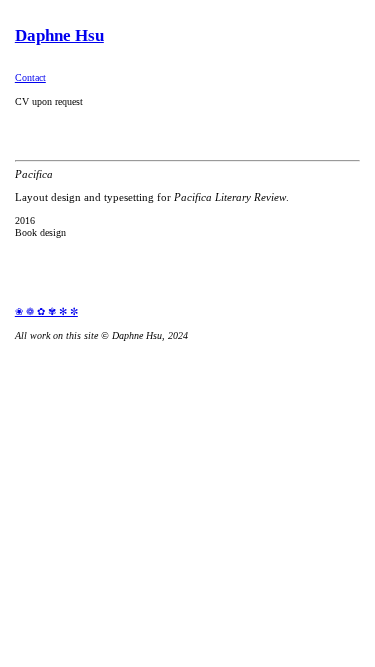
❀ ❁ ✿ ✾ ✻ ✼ (46, 312)
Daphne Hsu (59, 35)
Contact (30, 78)
